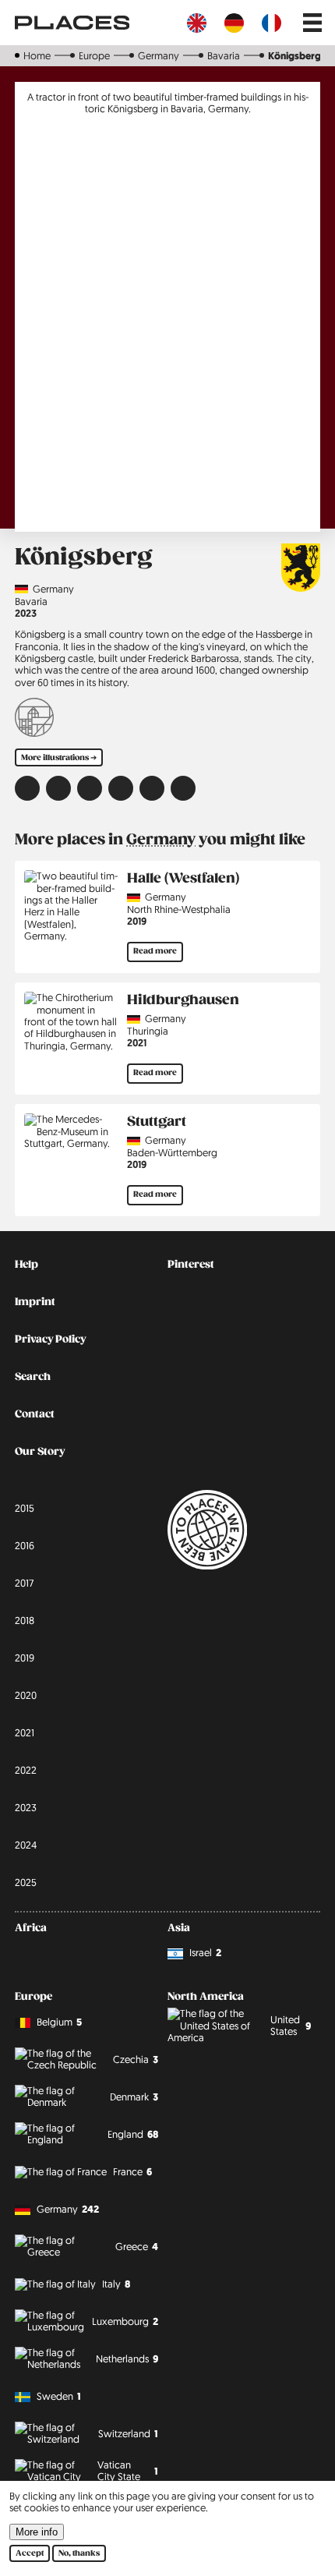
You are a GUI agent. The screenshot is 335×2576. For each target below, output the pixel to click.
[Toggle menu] (312, 23)
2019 (137, 921)
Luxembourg (125, 2321)
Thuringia (148, 1031)
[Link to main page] (72, 23)
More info (37, 2532)
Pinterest (191, 1265)
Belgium (59, 2022)
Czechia (136, 2059)
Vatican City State (128, 2470)
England (133, 2134)
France (132, 2172)
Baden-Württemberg (172, 1153)
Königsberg (294, 56)
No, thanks (79, 2553)
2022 (26, 1770)
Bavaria (224, 55)
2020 (26, 1695)
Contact (35, 1414)
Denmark (134, 2097)
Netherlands (127, 2359)
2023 (26, 613)
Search (33, 1377)
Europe (94, 55)
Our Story (40, 1452)
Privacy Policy (50, 1339)
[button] (27, 788)
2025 (26, 1882)
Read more (155, 951)
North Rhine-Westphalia (179, 909)
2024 (26, 1845)
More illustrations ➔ (59, 758)
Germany (159, 55)
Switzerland (128, 2434)
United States (291, 2025)
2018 (25, 1620)
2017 (24, 1583)
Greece (137, 2247)
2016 (25, 1545)
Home (37, 55)
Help (26, 1265)
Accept (30, 2553)
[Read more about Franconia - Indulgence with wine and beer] (34, 718)
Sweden (59, 2396)
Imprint (35, 1302)
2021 (137, 1043)
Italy (116, 2284)
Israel (205, 1953)
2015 (25, 1508)
